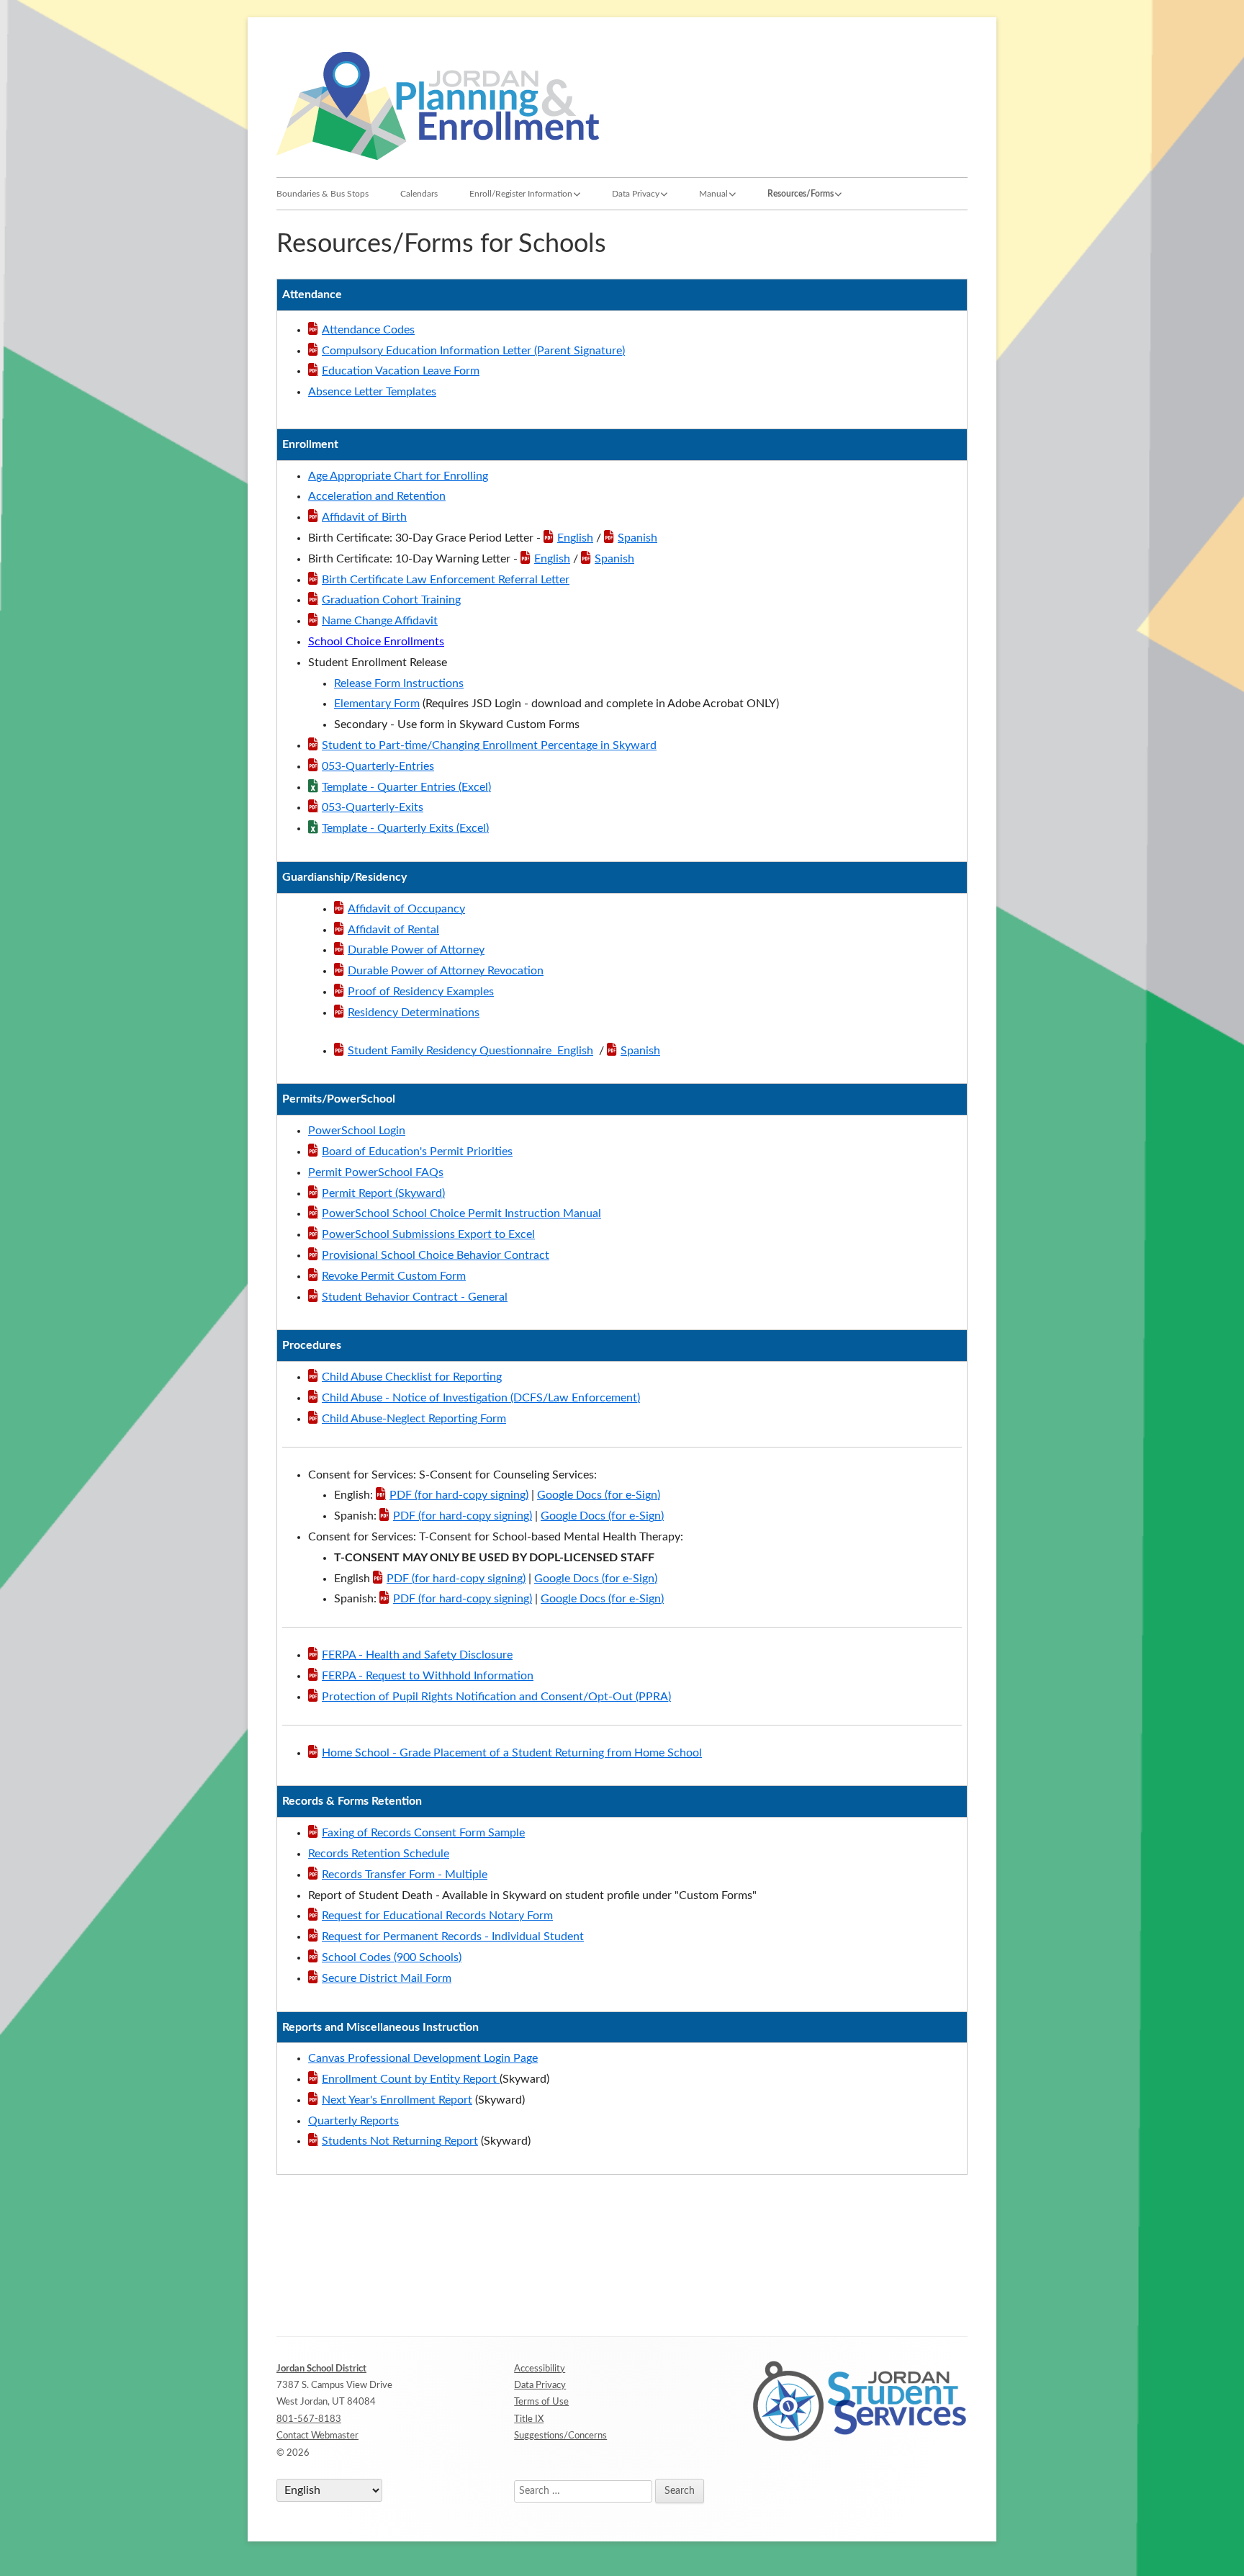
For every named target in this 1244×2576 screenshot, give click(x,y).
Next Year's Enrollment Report (397, 2100)
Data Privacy (636, 194)
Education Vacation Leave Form (401, 371)
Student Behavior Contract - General (415, 1297)
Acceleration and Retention (377, 496)
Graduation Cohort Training (391, 600)
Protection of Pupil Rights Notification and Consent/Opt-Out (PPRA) (496, 1697)
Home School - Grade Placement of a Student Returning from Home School (512, 1753)
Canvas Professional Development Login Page (423, 2058)
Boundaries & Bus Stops (323, 194)
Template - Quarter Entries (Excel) (406, 787)
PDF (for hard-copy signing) (459, 1495)
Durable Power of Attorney (416, 950)
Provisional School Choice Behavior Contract (436, 1255)
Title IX (529, 2419)
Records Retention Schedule (379, 1854)
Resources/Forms (801, 194)
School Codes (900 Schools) (392, 1957)
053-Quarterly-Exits (373, 807)
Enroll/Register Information (521, 194)
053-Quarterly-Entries (378, 766)
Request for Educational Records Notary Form (437, 1916)
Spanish (637, 538)
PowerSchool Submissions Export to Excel (428, 1234)
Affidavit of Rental (393, 930)
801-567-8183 (309, 2419)
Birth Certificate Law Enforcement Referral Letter (446, 580)
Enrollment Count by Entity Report (411, 2079)
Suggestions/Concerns (560, 2436)
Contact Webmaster (317, 2436)
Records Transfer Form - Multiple (405, 1875)
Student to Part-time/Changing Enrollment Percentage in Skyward (489, 745)
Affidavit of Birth (364, 517)
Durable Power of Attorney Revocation (446, 971)
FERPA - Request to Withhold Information (428, 1676)
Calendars (419, 194)
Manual (713, 194)
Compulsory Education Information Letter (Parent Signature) (473, 351)
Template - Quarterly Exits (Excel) (405, 828)
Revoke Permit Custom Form (394, 1276)
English (575, 538)
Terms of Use (541, 2402)
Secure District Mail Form (387, 1978)
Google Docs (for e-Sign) (599, 1495)
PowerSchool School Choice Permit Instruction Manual (461, 1213)
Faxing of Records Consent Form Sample (423, 1833)
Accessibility (540, 2369)
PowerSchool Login (357, 1131)
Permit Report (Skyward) (383, 1193)
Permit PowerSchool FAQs (376, 1172)
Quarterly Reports (353, 2121)
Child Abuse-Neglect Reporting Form (414, 1419)
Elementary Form (377, 704)
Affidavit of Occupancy (406, 909)
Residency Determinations (414, 1013)
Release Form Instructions (399, 683)
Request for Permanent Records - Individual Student (453, 1937)
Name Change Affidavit (380, 621)
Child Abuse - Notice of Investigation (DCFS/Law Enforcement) (481, 1398)
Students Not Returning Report (400, 2141)
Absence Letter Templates (372, 392)
